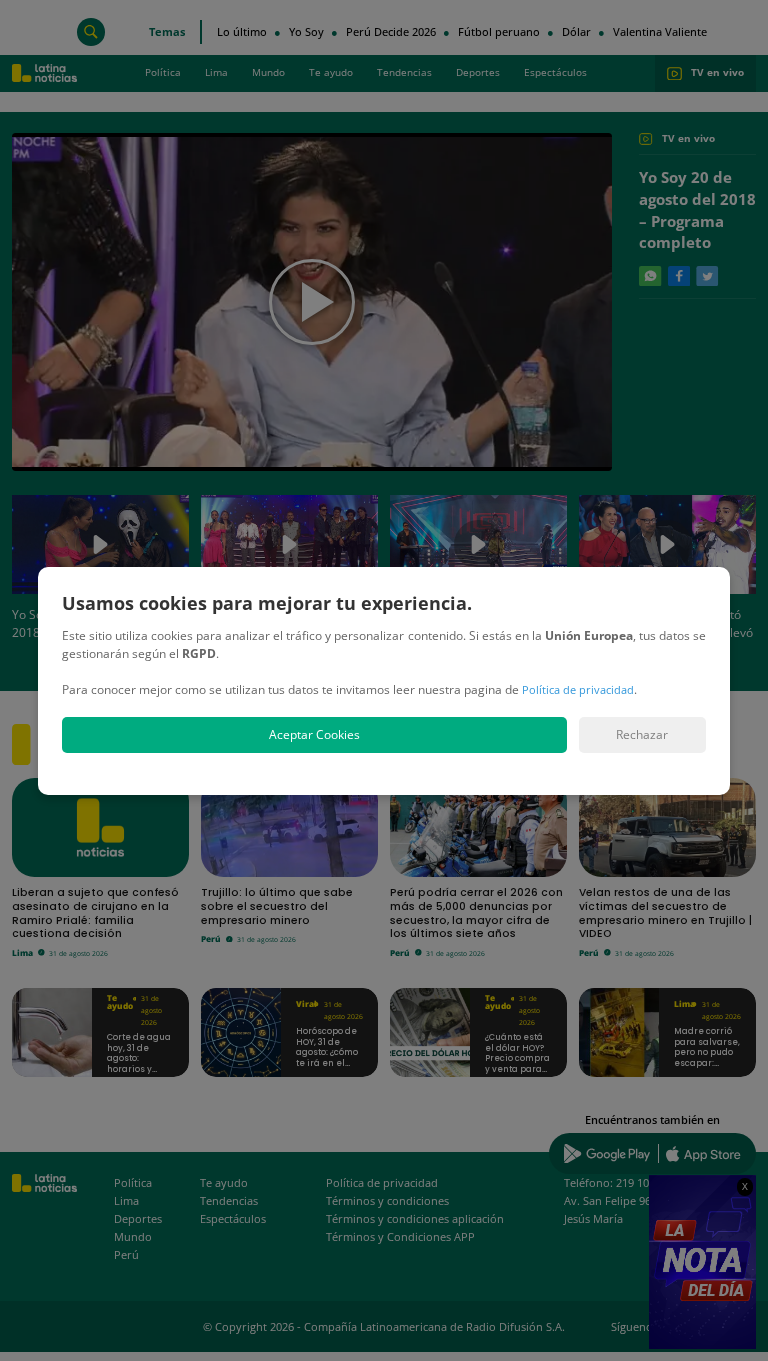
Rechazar (642, 734)
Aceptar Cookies (314, 734)
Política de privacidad (578, 689)
